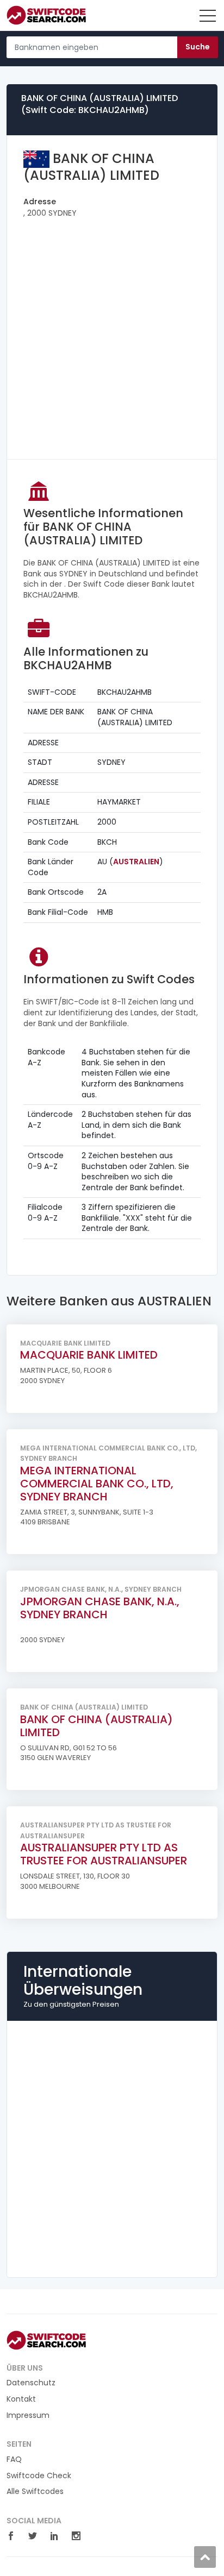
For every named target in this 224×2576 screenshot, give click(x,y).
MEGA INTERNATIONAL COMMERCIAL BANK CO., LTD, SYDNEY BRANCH (97, 1484)
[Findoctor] (51, 15)
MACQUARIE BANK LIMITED (89, 1355)
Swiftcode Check (39, 2476)
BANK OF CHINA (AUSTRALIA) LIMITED (97, 1726)
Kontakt (21, 2399)
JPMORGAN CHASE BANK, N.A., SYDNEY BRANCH (100, 1608)
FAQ (14, 2459)
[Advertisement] (112, 331)
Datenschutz (31, 2383)
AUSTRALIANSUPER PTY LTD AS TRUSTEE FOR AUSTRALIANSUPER (104, 1854)
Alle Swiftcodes (35, 2492)
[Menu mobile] (208, 18)
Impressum (28, 2415)
